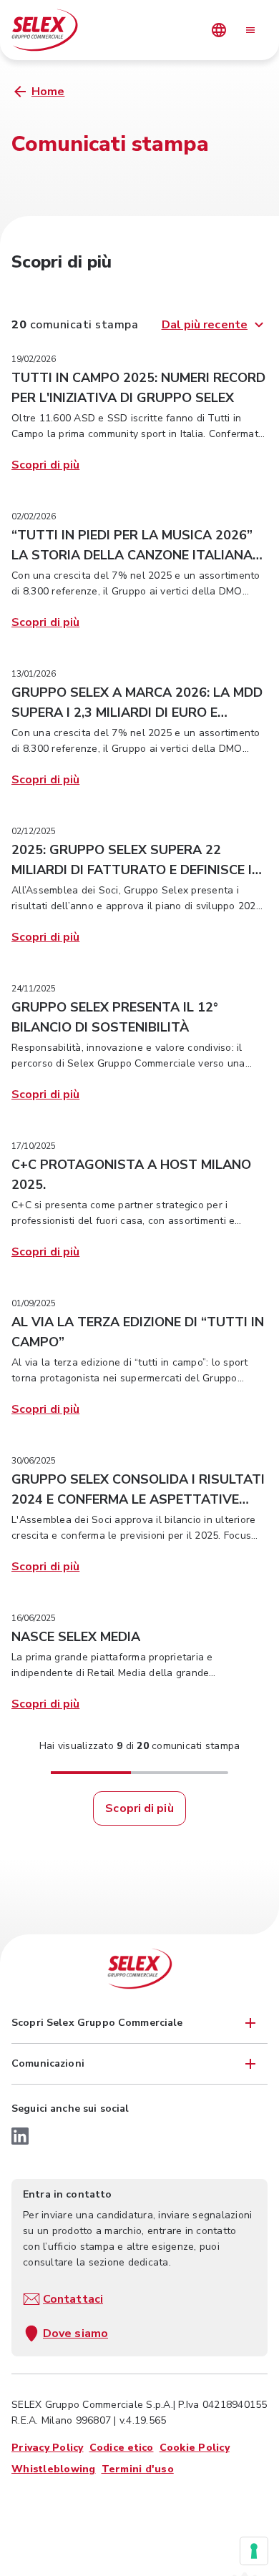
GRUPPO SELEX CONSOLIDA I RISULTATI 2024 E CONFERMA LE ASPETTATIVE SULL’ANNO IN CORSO (138, 1499)
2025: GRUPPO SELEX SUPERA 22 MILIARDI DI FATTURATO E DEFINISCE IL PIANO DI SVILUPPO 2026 (135, 870)
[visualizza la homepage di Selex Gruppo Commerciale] (62, 30)
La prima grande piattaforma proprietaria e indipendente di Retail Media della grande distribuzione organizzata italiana (112, 1673)
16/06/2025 (34, 1618)
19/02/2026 (34, 359)
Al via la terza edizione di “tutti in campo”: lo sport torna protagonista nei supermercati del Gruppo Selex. (130, 1378)
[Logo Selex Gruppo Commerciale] (139, 1969)
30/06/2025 (34, 1461)
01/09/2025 (34, 1303)
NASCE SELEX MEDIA (76, 1637)
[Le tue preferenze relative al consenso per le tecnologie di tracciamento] (254, 2551)
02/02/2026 (34, 516)
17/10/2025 (34, 1146)
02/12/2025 (34, 831)
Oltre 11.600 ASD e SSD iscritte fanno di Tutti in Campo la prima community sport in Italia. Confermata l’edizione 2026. (138, 434)
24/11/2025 (34, 989)
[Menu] (250, 30)
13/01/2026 (34, 674)
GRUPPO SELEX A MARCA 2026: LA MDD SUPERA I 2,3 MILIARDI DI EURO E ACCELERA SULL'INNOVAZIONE (137, 712)
